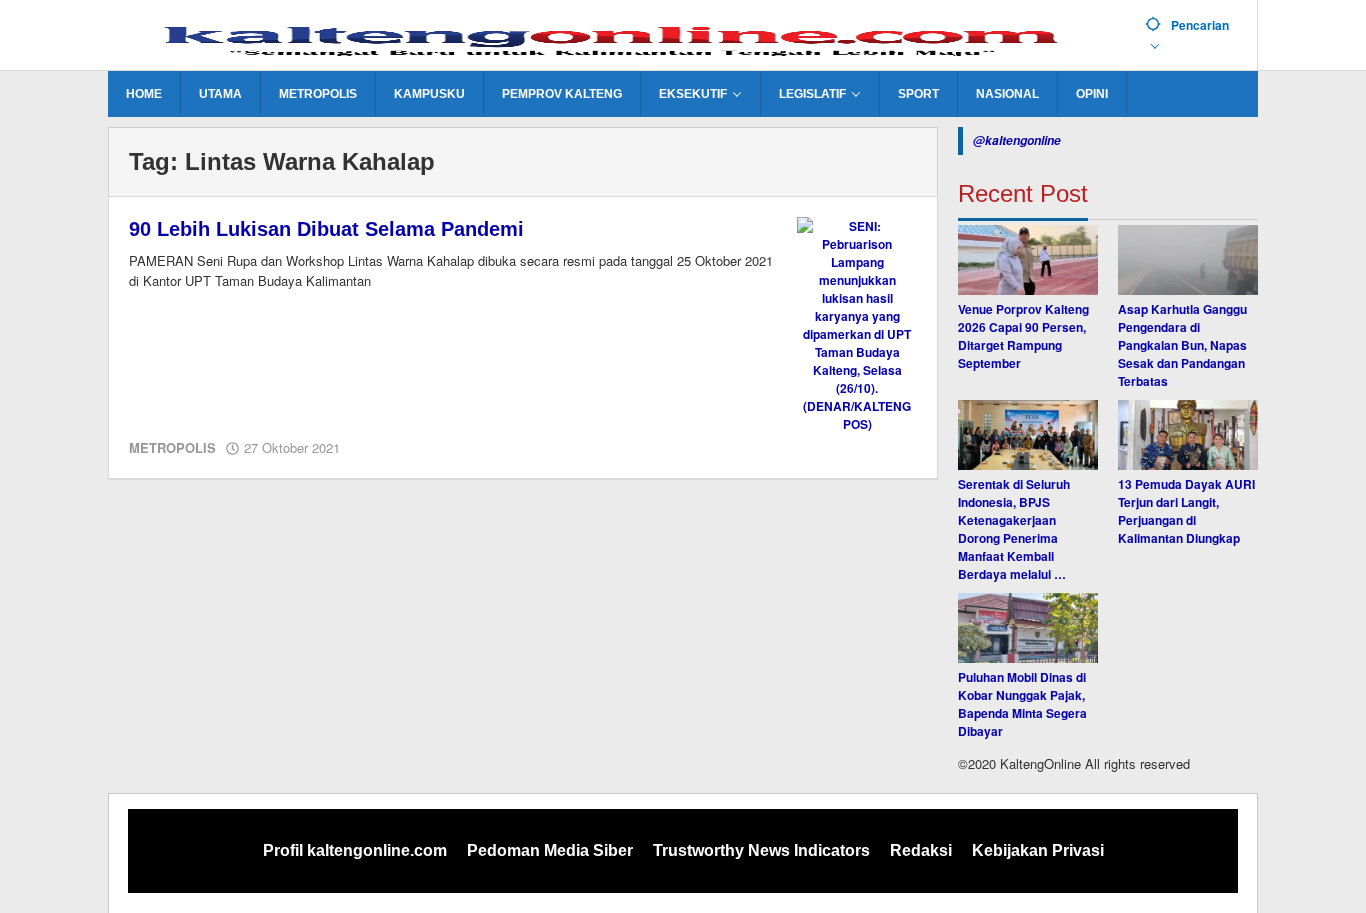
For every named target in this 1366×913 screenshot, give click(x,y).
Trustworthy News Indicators (761, 850)
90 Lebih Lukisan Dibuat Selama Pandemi (326, 229)
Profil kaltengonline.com (355, 850)
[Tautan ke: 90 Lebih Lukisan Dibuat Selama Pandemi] (857, 323)
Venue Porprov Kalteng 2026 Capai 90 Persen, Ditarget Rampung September (1023, 336)
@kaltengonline (1017, 140)
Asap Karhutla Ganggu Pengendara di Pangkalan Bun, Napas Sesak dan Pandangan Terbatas (1182, 345)
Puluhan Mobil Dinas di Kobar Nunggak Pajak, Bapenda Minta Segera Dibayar (1022, 704)
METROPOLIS (172, 447)
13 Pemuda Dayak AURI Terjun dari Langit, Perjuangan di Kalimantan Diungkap (1186, 511)
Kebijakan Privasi (1038, 850)
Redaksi (921, 850)
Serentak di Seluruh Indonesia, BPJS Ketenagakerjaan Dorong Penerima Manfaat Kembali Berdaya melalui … (1014, 529)
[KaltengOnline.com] (619, 37)
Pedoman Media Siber (550, 850)
